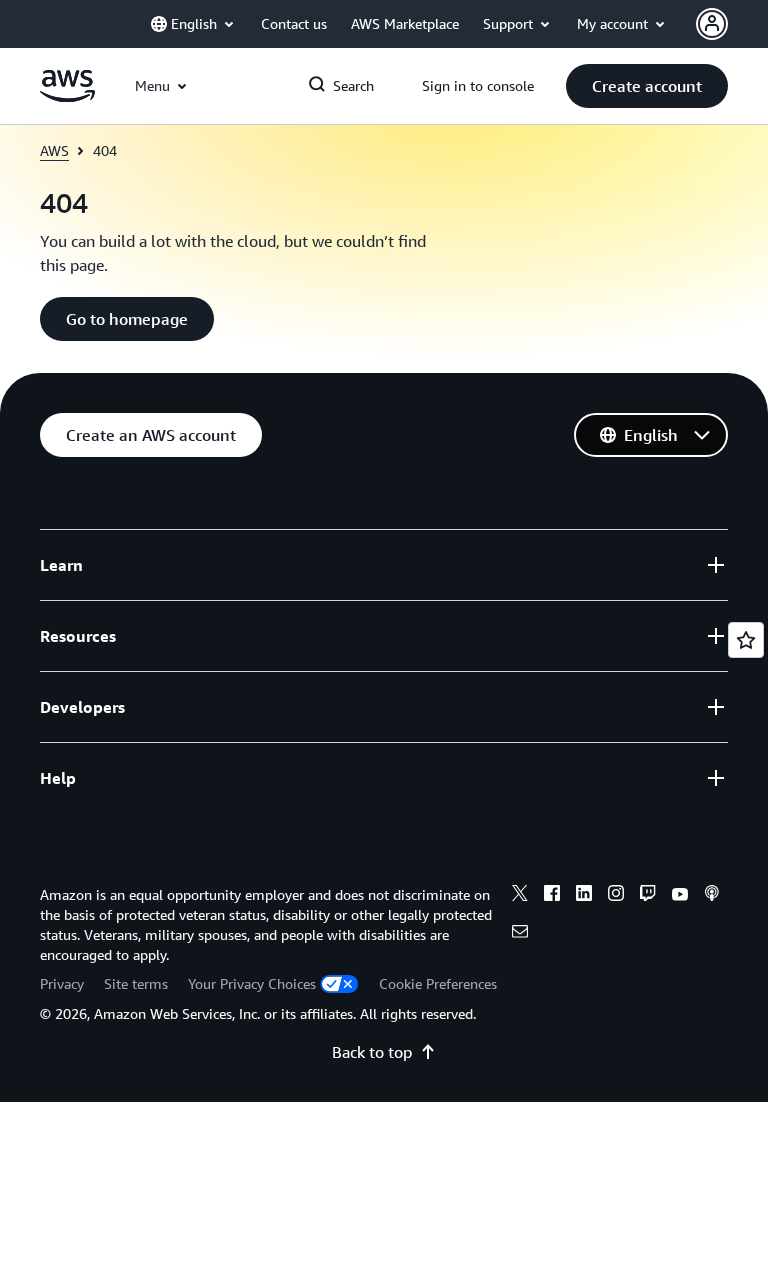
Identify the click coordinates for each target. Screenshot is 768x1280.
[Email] (520, 934)
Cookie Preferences (438, 983)
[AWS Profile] (712, 24)
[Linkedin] (584, 896)
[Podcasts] (712, 896)
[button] (647, 86)
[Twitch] (648, 896)
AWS (54, 150)
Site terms (136, 983)
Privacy (62, 983)
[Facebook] (552, 896)
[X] (520, 896)
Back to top (372, 1052)
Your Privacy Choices (252, 983)
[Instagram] (616, 896)
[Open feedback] (746, 640)
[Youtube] (680, 896)
